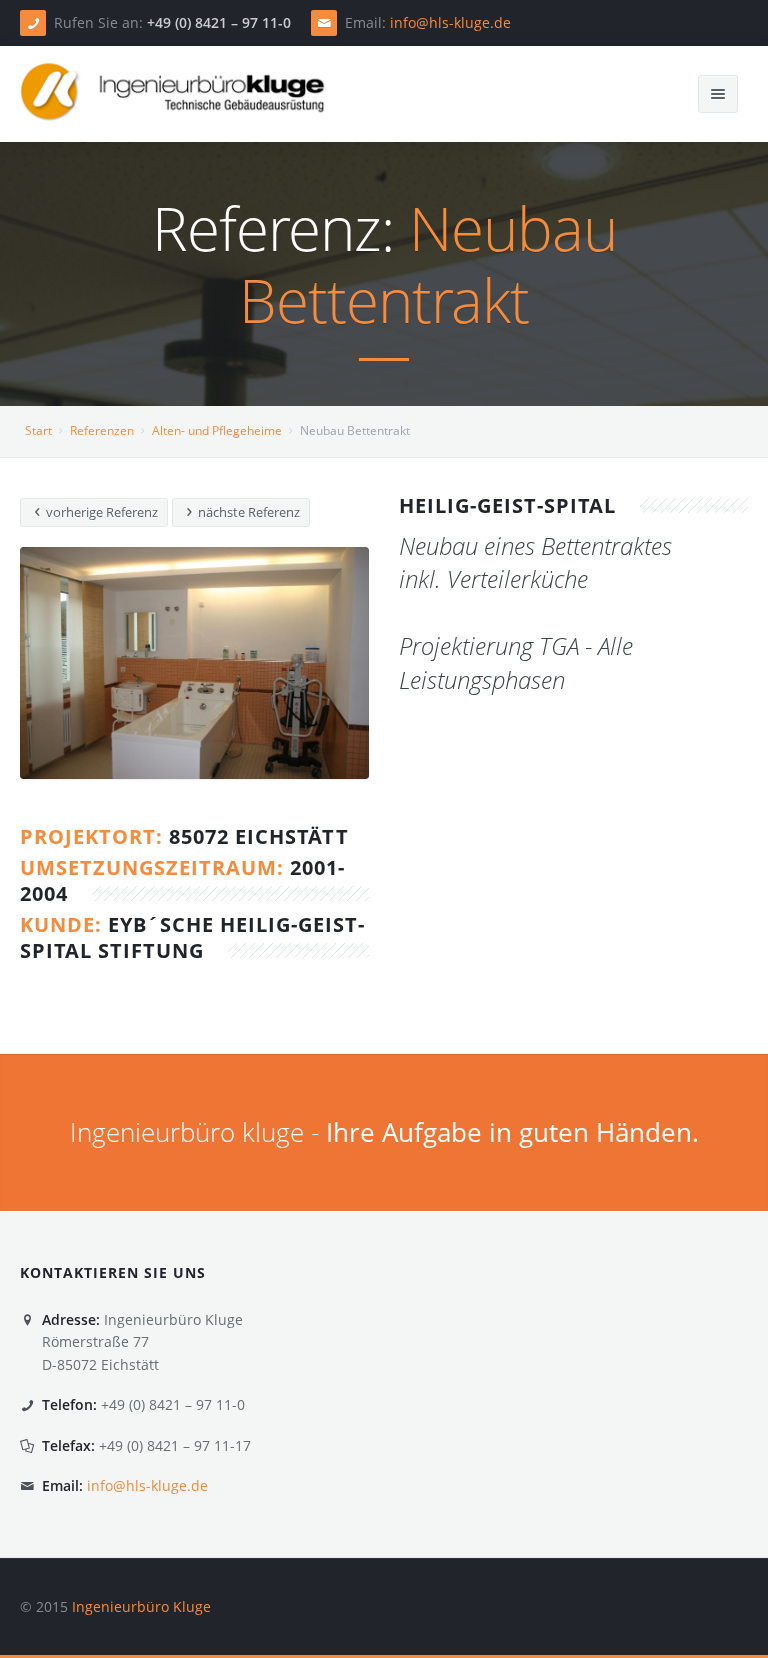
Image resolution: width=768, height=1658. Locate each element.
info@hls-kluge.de (450, 22)
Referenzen (102, 430)
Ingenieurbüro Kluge (141, 1606)
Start (38, 430)
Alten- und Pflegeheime (217, 430)
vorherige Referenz (100, 512)
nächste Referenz (247, 512)
